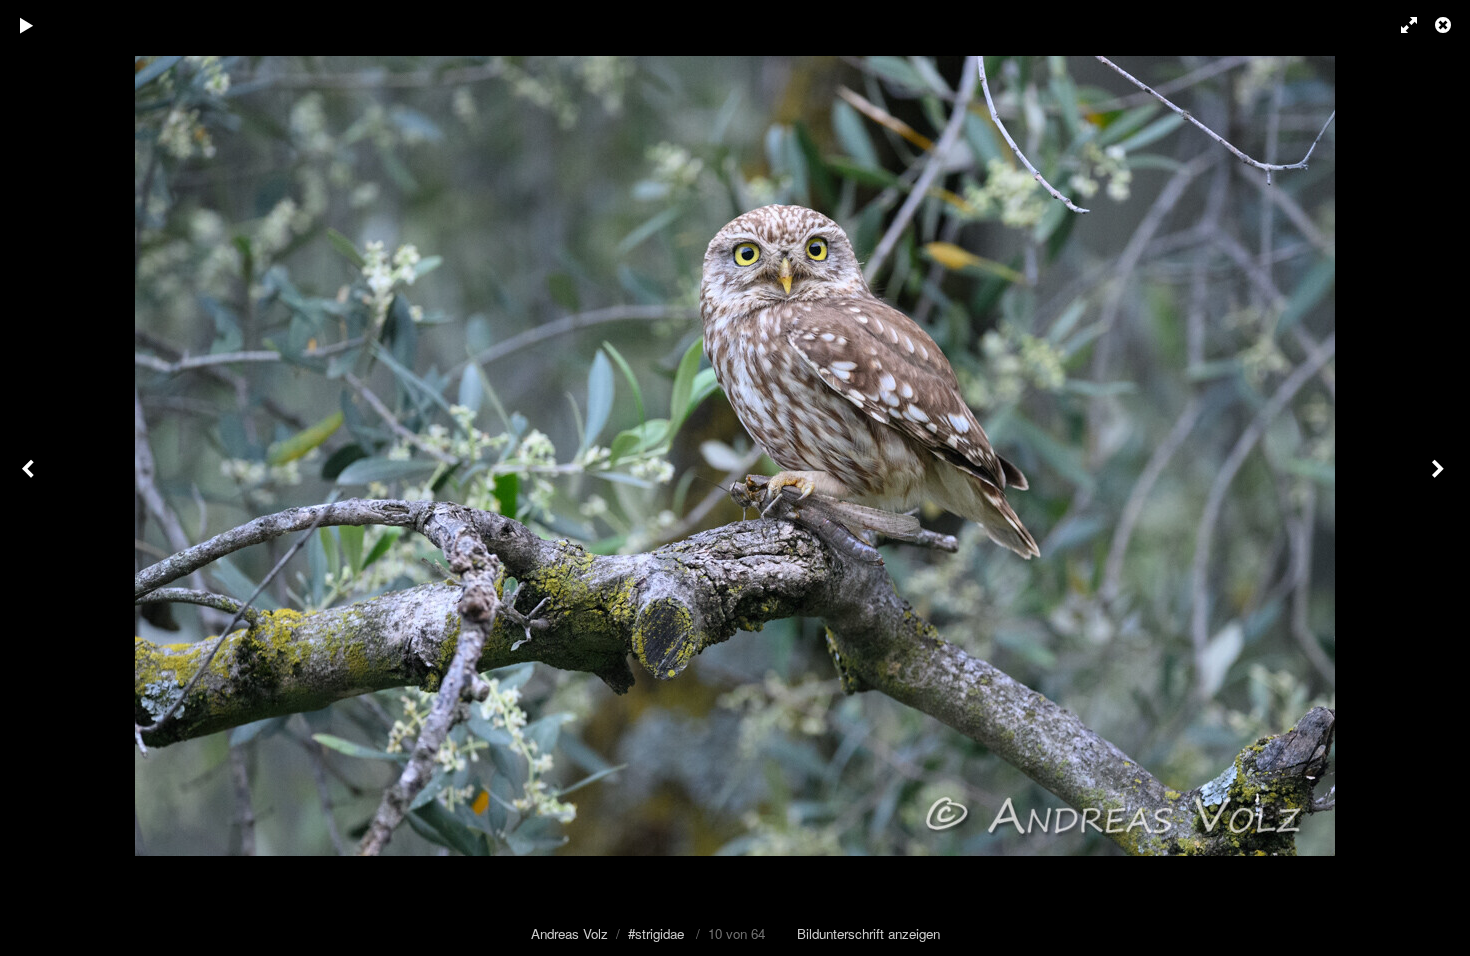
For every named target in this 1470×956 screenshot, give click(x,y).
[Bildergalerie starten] (27, 25)
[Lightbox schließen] (1445, 25)
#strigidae (656, 933)
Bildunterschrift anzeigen (868, 933)
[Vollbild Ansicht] (1400, 25)
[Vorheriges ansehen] (30, 478)
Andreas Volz (569, 933)
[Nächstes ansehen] (1440, 478)
